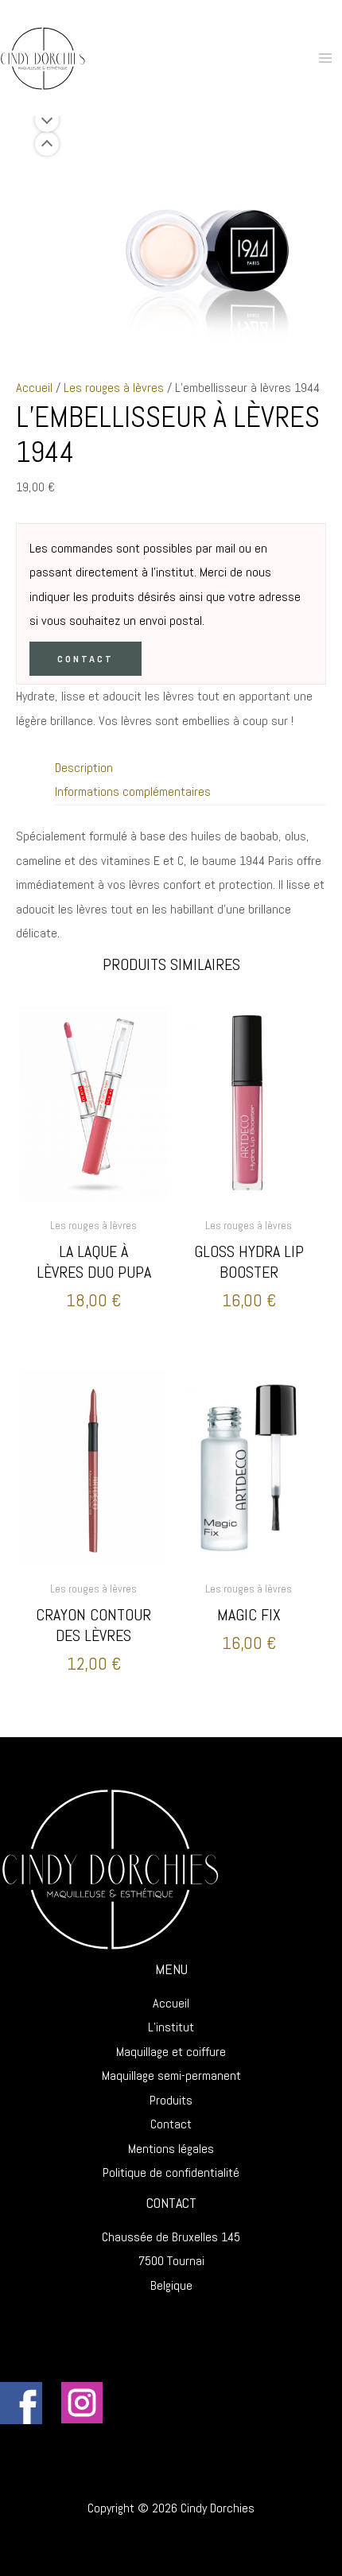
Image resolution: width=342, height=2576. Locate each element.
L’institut (171, 2027)
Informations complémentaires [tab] (133, 791)
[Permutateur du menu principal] (325, 58)
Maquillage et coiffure (171, 2052)
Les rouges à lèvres (114, 388)
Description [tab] (84, 768)
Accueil (34, 388)
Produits (171, 2100)
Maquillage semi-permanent (171, 2076)
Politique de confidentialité (171, 2173)
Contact (85, 659)
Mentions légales (171, 2149)
